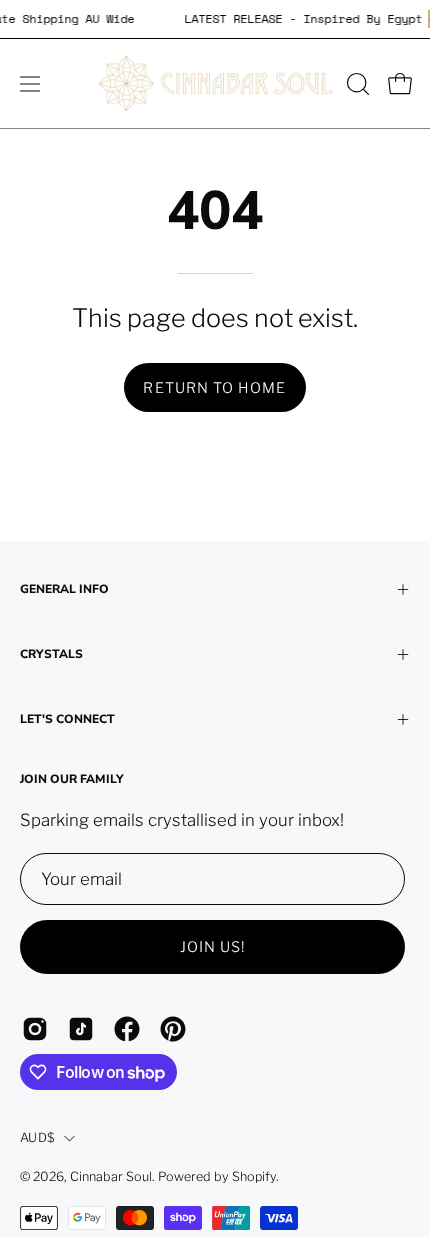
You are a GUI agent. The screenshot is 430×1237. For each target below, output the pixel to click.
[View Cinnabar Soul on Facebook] (127, 1029)
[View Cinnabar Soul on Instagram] (35, 1029)
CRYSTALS (51, 654)
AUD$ (37, 1137)
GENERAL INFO (64, 589)
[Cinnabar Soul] (215, 83)
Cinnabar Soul (111, 1176)
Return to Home (214, 388)
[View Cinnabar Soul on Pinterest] (173, 1029)
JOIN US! (213, 947)
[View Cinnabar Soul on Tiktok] (81, 1029)
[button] (356, 84)
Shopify (254, 1176)
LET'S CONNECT (67, 719)
